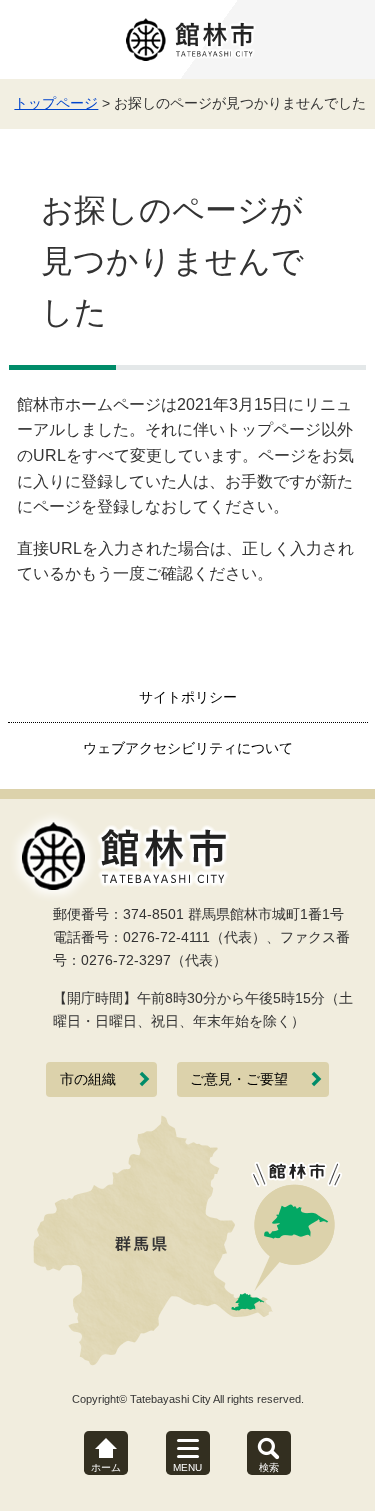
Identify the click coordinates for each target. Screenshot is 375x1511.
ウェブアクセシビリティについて (188, 748)
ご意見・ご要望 (239, 1079)
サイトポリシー (188, 697)
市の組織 (88, 1079)
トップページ (56, 103)
